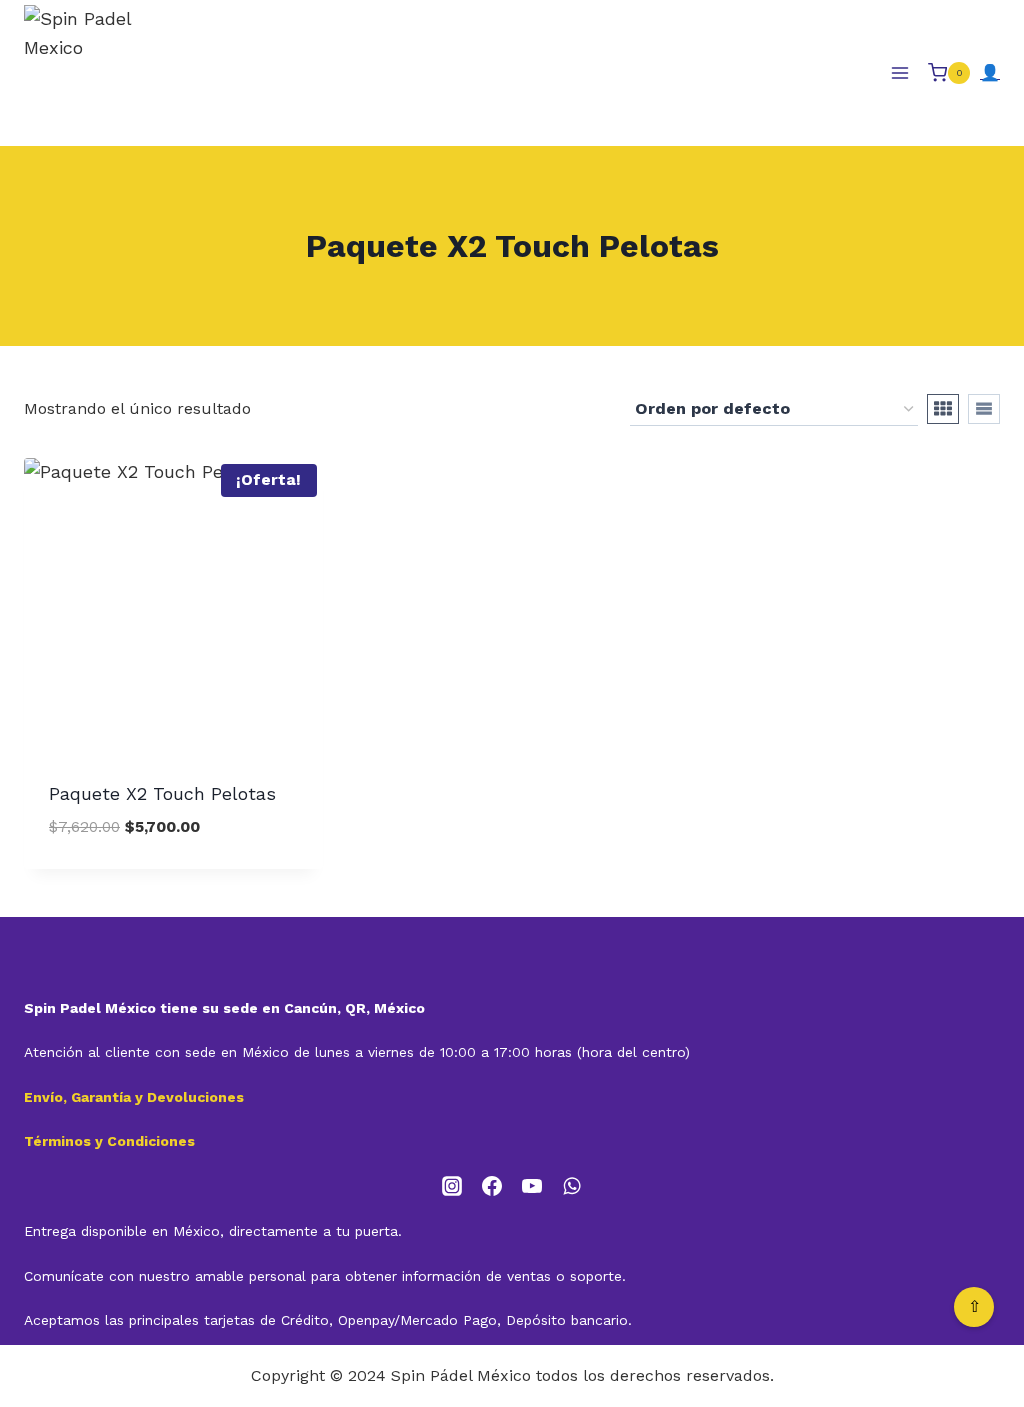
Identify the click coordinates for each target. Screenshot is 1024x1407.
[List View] (984, 409)
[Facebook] (492, 1186)
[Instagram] (452, 1186)
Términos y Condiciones (109, 1141)
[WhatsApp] (572, 1186)
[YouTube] (532, 1186)
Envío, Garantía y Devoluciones (134, 1097)
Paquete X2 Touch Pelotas (162, 793)
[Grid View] (943, 409)
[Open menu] (899, 72)
